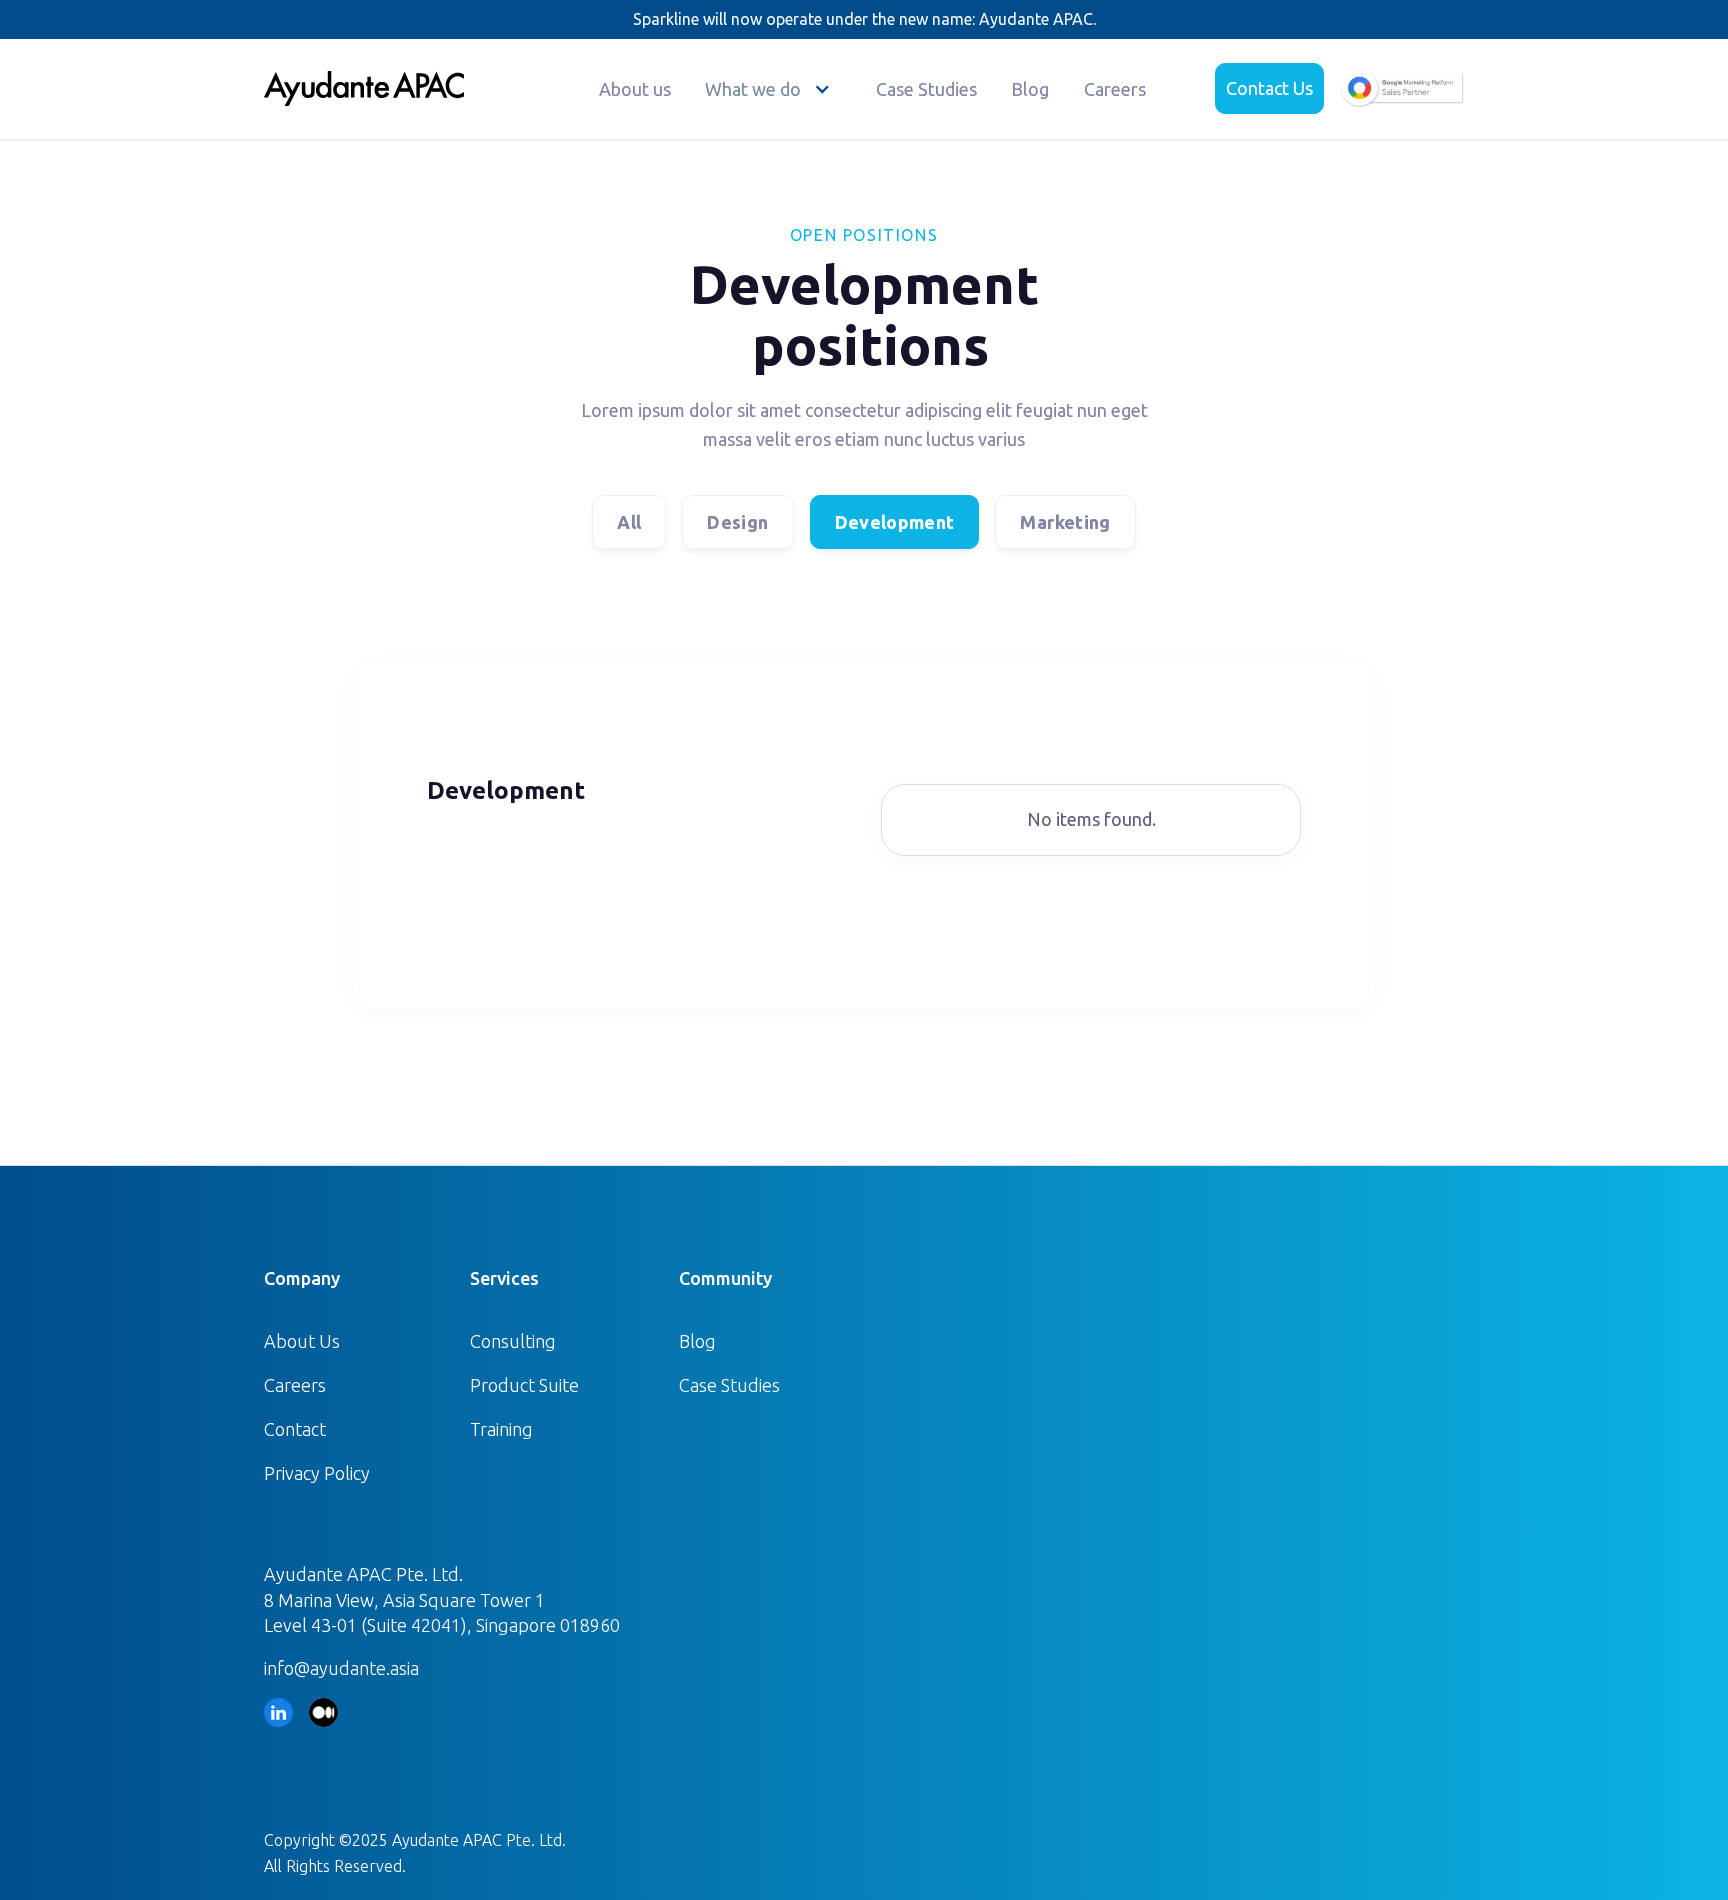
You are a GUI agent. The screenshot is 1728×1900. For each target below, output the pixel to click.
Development (895, 522)
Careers (1115, 89)
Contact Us (1269, 88)
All (629, 522)
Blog (1030, 89)
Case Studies (926, 89)
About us (635, 89)
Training (501, 1429)
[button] (773, 89)
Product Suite (524, 1385)
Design (737, 522)
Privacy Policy (317, 1473)
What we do (753, 89)
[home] (364, 88)
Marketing (1065, 522)
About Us (302, 1341)
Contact (295, 1429)
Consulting (513, 1341)
